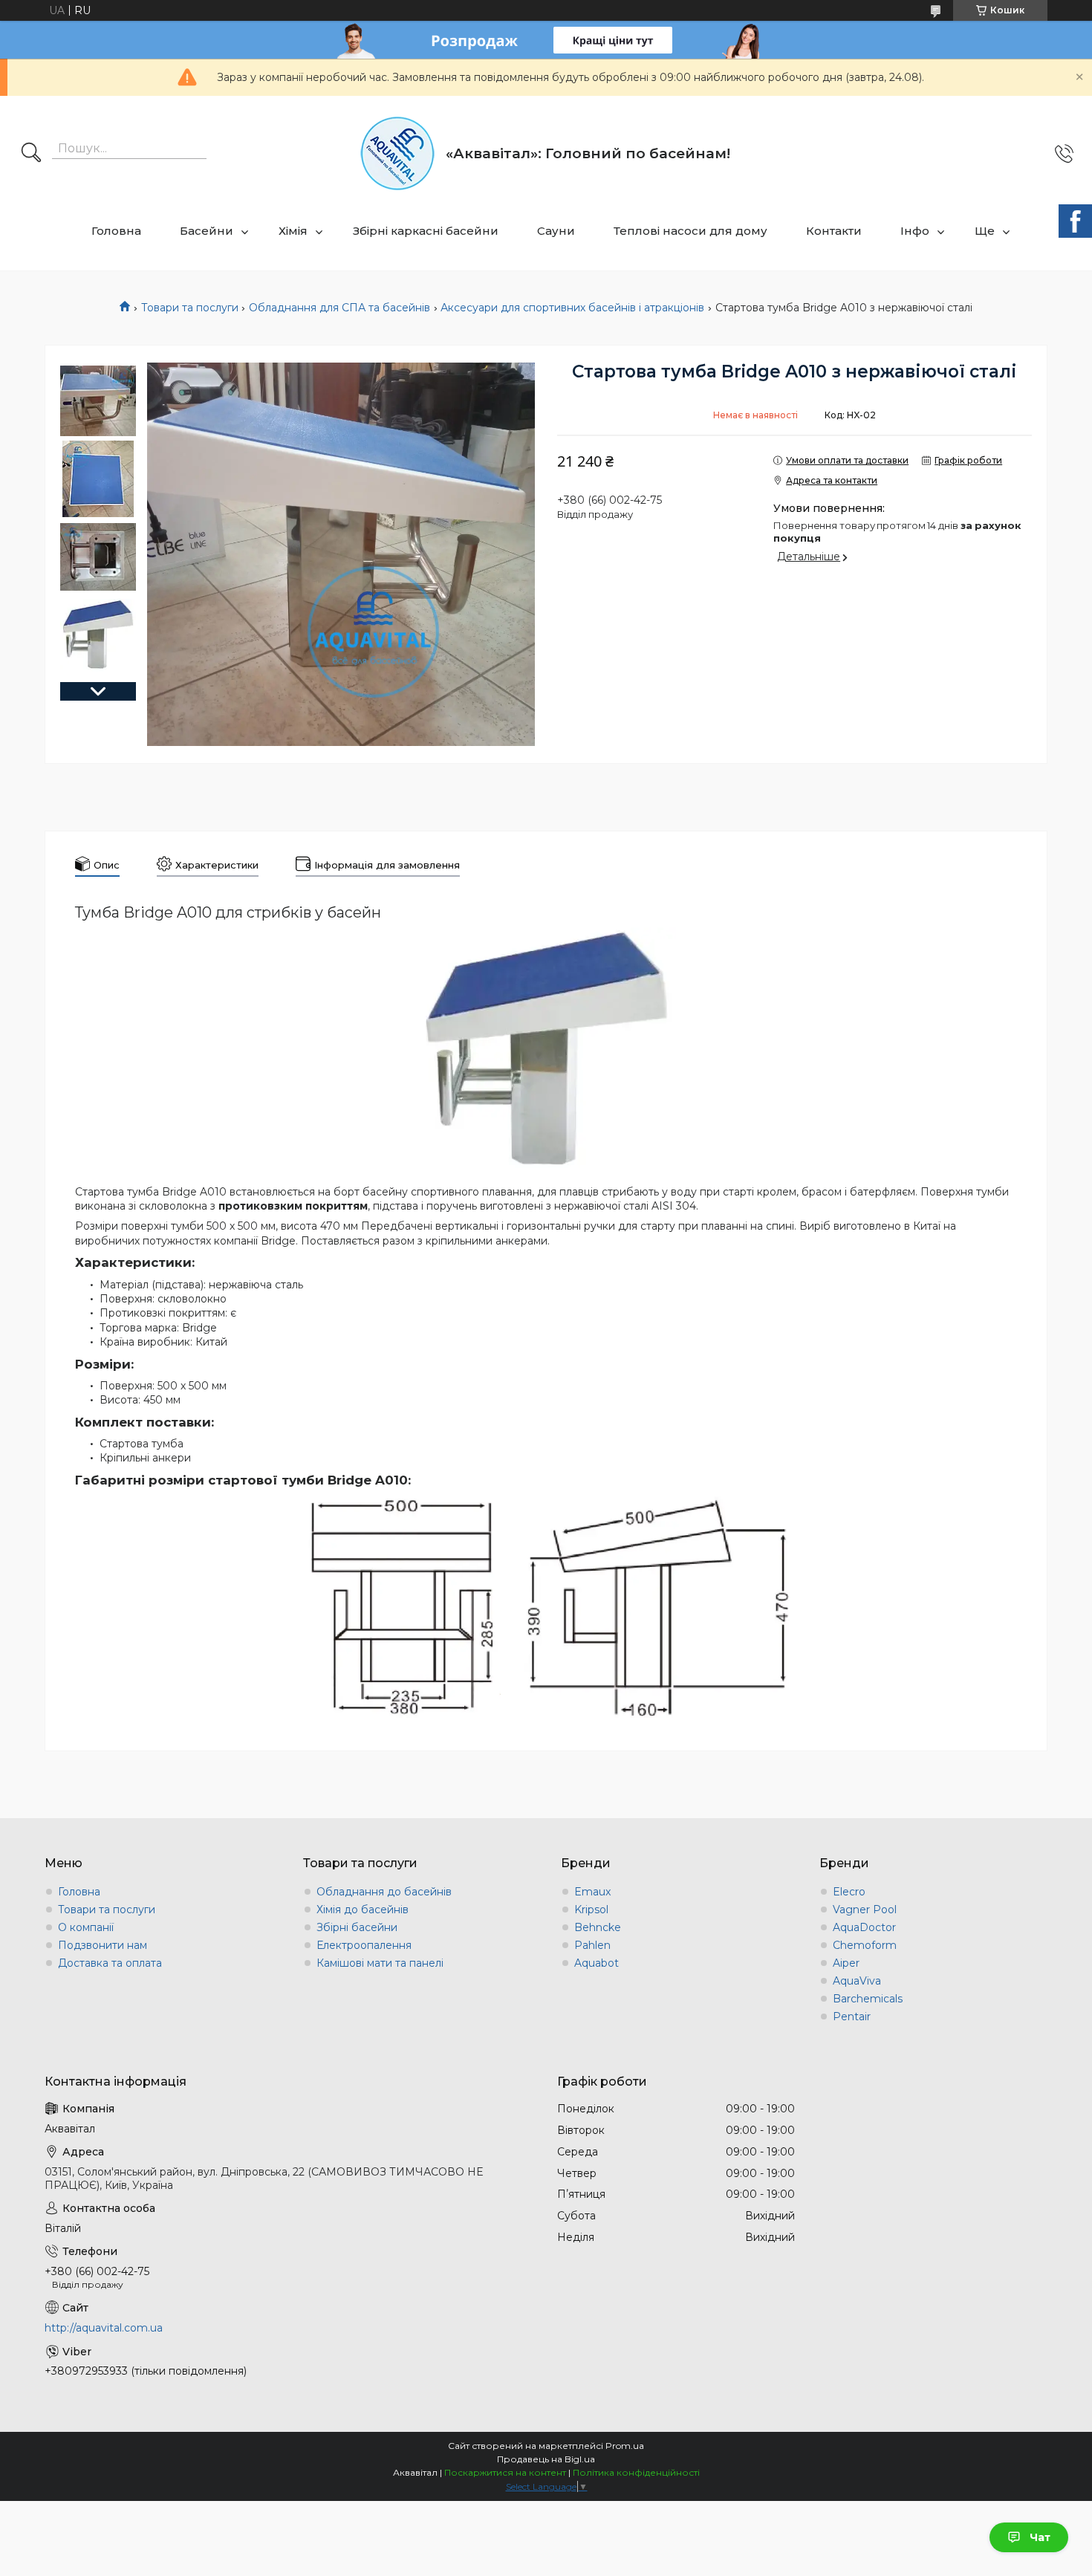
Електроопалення (364, 1945)
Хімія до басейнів (363, 1910)
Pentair (852, 2017)
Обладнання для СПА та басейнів (339, 308)
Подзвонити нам (103, 1945)
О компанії (86, 1927)
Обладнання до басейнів (384, 1892)
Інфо (915, 231)
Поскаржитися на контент (505, 2472)
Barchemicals (868, 1999)
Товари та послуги (190, 308)
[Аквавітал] (397, 153)
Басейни (207, 231)
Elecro (849, 1892)
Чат (1040, 2537)
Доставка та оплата (110, 1963)
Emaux (592, 1892)
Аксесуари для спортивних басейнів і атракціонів (572, 308)
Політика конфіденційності (636, 2472)
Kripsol (591, 1910)
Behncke (598, 1927)
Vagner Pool (865, 1910)
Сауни (556, 231)
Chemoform (865, 1945)
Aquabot (597, 1963)
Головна (116, 231)
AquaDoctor (864, 1927)
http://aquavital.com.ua (104, 2328)
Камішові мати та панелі (380, 1963)
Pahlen (592, 1945)
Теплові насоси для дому (690, 231)
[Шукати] (31, 154)
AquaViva (857, 1981)
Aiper (846, 1963)
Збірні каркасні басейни (426, 231)
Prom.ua (625, 2446)
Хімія (293, 231)
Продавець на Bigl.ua (546, 2459)
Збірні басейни (357, 1927)
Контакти (834, 231)
